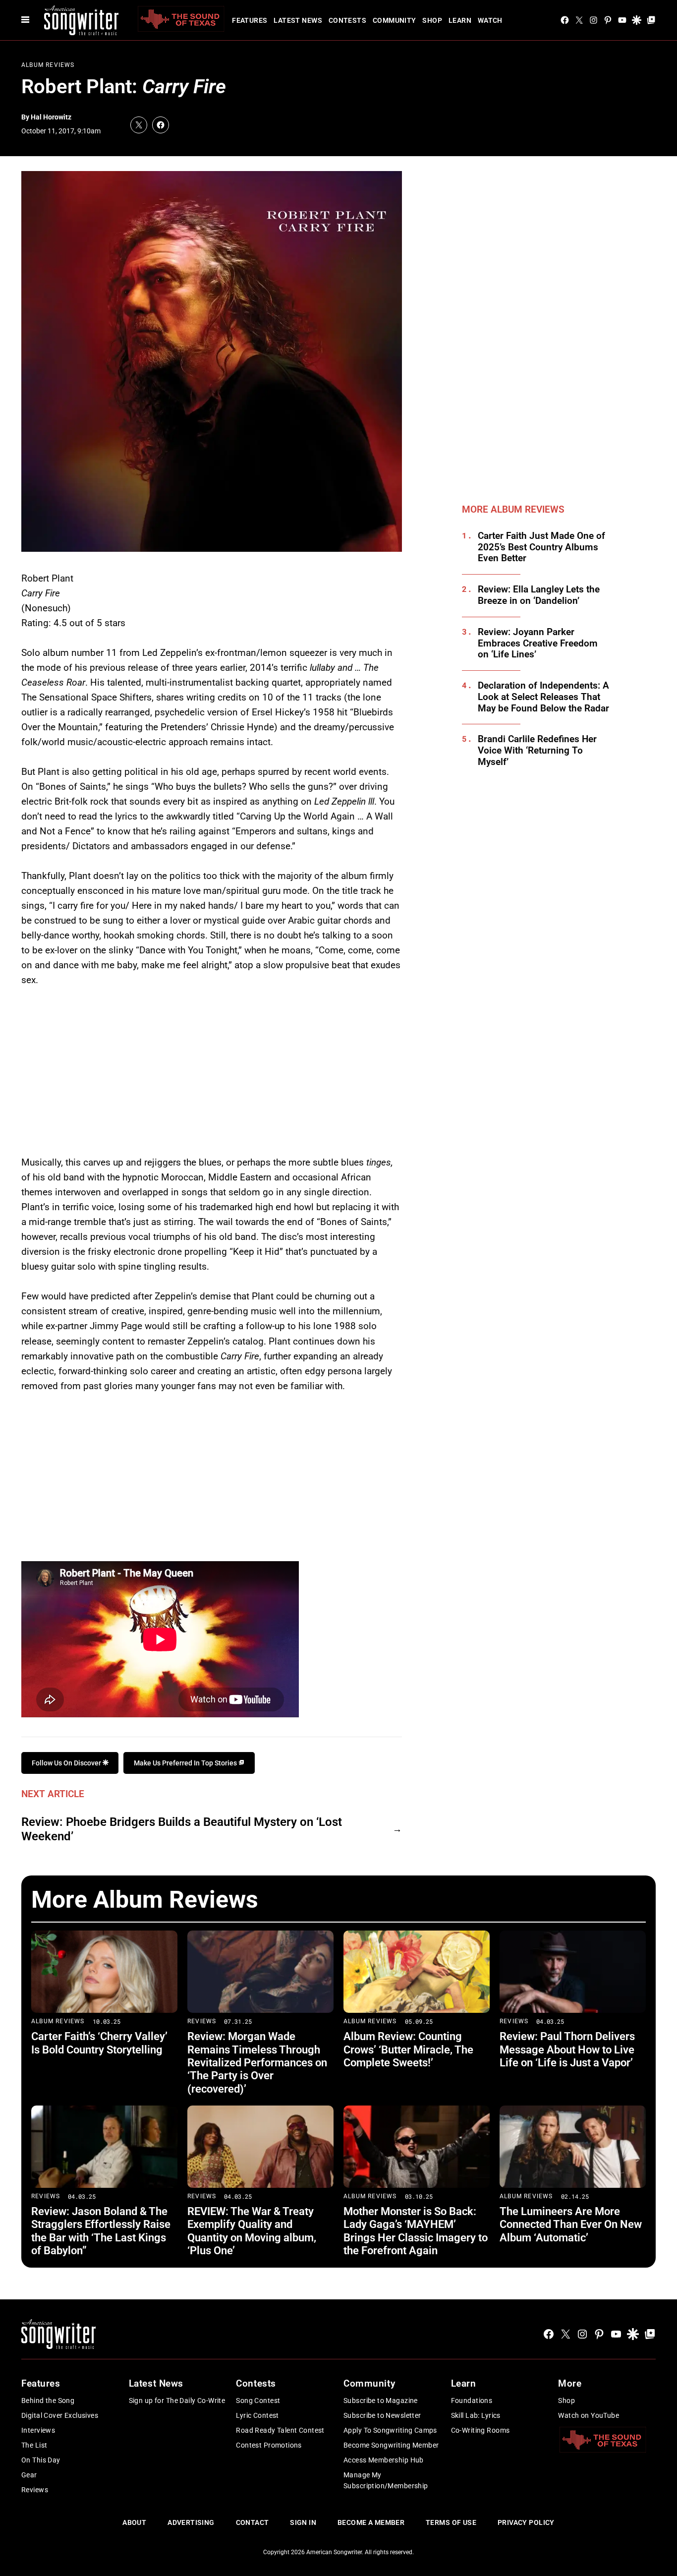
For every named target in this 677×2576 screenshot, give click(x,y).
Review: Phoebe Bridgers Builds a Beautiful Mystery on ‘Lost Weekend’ (182, 1829)
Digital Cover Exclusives (60, 2415)
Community (395, 20)
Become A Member (371, 2522)
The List (34, 2445)
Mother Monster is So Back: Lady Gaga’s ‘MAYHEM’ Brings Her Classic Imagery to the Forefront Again (416, 2231)
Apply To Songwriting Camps (390, 2430)
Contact (253, 2522)
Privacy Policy (526, 2522)
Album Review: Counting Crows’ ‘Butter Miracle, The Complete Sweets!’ (408, 2049)
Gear (29, 2475)
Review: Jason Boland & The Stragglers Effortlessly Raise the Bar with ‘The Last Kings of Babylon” (101, 2231)
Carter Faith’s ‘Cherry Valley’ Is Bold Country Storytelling (99, 2043)
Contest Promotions (269, 2445)
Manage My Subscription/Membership (386, 2480)
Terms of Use (451, 2522)
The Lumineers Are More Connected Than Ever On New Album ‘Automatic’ (571, 2225)
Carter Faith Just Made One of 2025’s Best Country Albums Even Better (541, 547)
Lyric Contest (257, 2415)
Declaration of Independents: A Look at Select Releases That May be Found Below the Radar (543, 697)
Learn (460, 20)
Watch (490, 20)
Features (250, 20)
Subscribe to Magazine (381, 2400)
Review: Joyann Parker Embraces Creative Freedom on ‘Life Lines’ (538, 644)
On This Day (41, 2460)
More (570, 2383)
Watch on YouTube (589, 2415)
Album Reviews (48, 65)
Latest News (298, 20)
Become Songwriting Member (391, 2445)
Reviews (202, 2021)
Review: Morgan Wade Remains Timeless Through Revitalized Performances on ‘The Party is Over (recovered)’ (257, 2063)
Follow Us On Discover (67, 1763)
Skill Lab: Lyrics (476, 2415)
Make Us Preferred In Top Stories (186, 1763)
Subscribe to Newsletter (382, 2415)
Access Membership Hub (384, 2460)
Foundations (472, 2400)
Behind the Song (48, 2400)
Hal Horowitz (51, 117)
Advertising (191, 2522)
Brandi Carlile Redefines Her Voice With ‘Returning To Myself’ (537, 751)
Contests (347, 20)
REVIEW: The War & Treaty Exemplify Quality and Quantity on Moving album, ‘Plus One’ (252, 2231)
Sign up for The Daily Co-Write (177, 2400)
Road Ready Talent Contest (280, 2430)
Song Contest (258, 2400)
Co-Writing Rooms (480, 2430)
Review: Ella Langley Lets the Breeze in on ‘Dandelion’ (539, 595)
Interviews (38, 2430)
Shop (432, 20)
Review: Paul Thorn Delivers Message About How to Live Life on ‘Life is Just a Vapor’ (567, 2049)
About (134, 2522)
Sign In (303, 2522)
